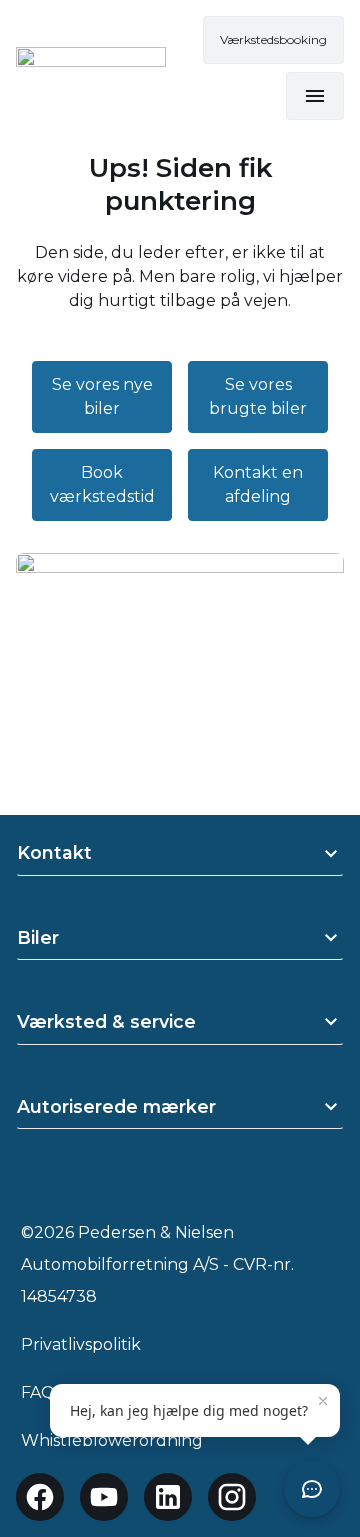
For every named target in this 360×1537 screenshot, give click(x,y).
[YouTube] (104, 1497)
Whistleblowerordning (112, 1440)
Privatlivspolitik (81, 1344)
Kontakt (54, 852)
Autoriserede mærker (116, 1106)
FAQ (38, 1392)
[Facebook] (40, 1497)
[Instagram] (232, 1497)
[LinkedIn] (168, 1497)
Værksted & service (106, 1021)
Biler (38, 937)
